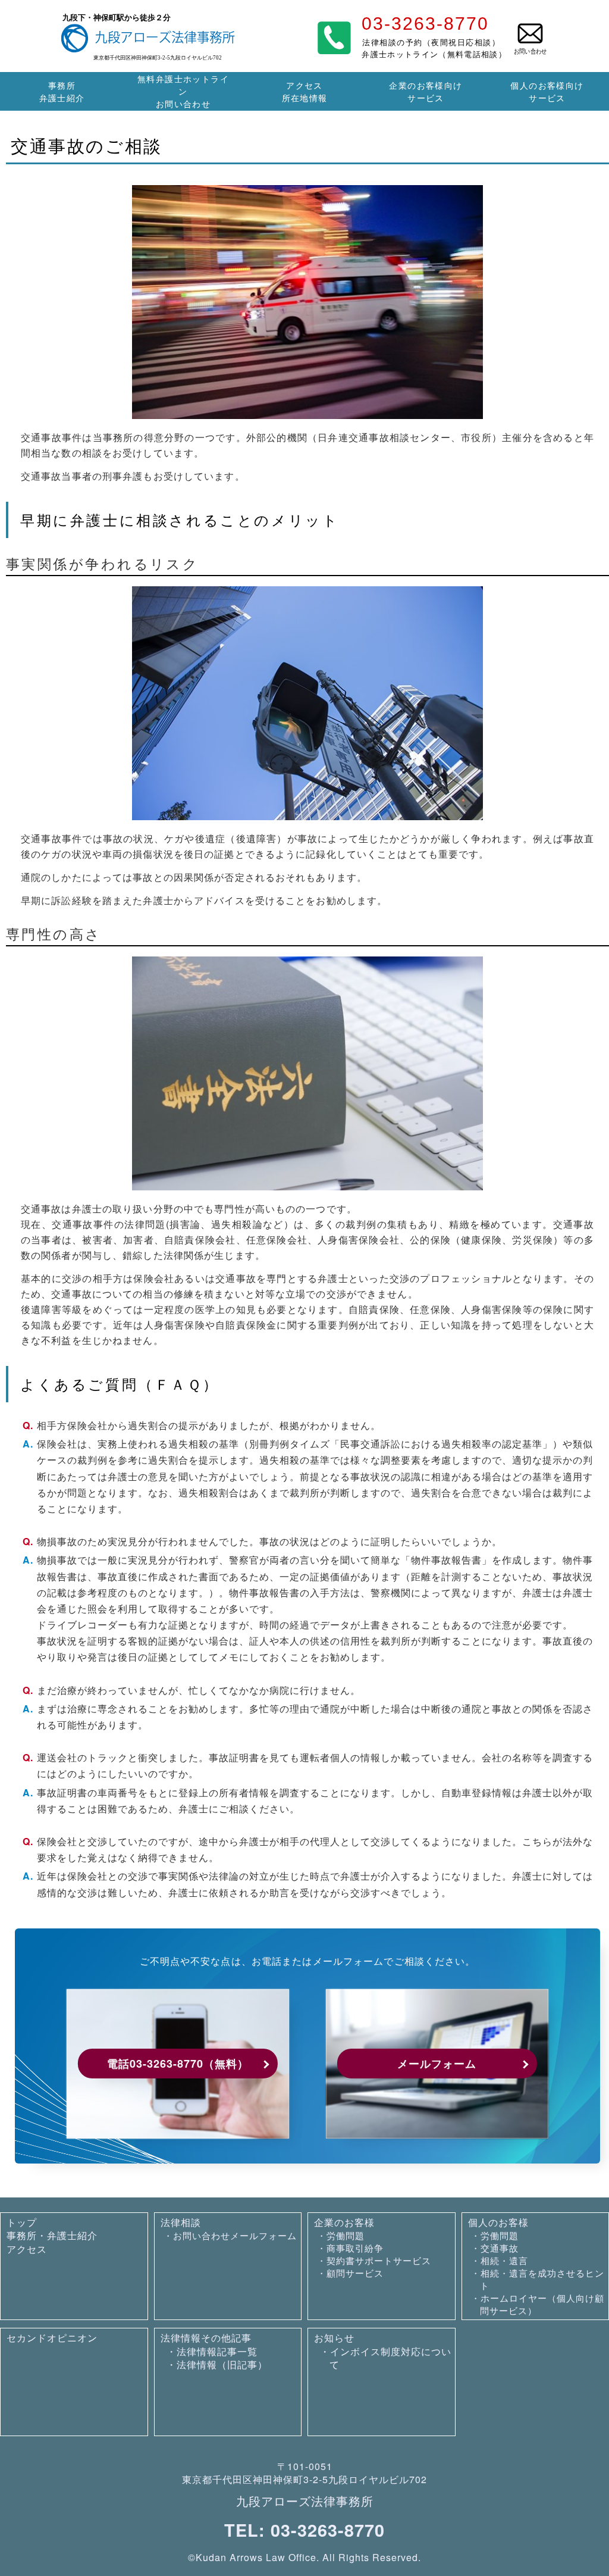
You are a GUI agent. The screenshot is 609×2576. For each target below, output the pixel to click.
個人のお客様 (498, 2222)
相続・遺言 (504, 2260)
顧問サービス (355, 2273)
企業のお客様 (344, 2222)
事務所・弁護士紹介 (52, 2235)
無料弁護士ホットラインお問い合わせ (183, 91)
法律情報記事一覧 (217, 2351)
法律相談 (181, 2222)
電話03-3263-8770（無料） (178, 2064)
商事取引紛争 (355, 2248)
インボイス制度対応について (390, 2358)
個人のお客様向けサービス (547, 91)
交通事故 (500, 2248)
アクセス (27, 2249)
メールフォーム (437, 2064)
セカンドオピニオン (52, 2338)
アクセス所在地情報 (305, 91)
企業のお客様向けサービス (426, 91)
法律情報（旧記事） (222, 2364)
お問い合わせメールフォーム (235, 2235)
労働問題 (346, 2235)
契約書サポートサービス (379, 2260)
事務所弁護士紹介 (62, 91)
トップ (22, 2222)
